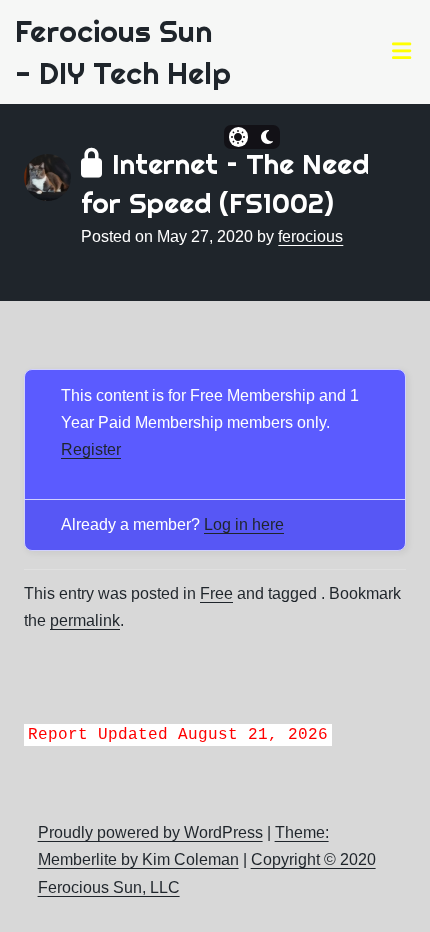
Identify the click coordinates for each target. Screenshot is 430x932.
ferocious (310, 236)
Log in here (244, 524)
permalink (85, 620)
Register (91, 449)
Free (216, 593)
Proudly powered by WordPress (150, 832)
